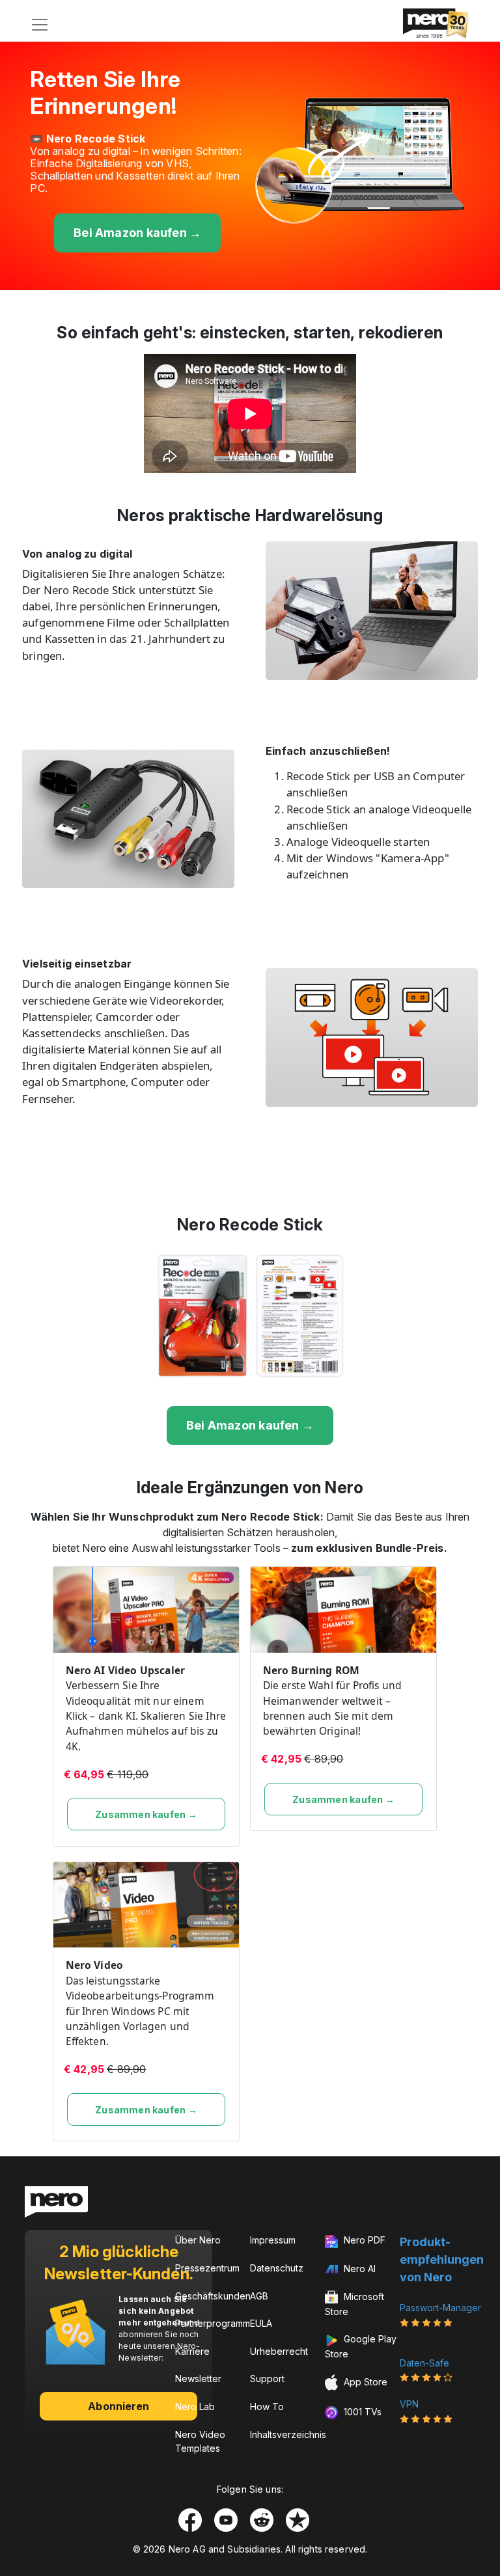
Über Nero (198, 2240)
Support (267, 2379)
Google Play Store (361, 2346)
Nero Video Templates (200, 2441)
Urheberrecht (279, 2351)
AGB (259, 2296)
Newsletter (198, 2379)
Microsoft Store (354, 2304)
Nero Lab (195, 2407)
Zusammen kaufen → (146, 1814)
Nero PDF (363, 2240)
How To (267, 2407)
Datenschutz (277, 2268)
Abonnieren (118, 2406)
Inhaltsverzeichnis (288, 2434)
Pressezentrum (207, 2268)
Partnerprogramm (213, 2323)
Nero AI (358, 2269)
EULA (261, 2323)
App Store (364, 2382)
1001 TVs (361, 2412)
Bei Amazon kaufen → (137, 233)
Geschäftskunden (213, 2296)
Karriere (192, 2351)
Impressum (273, 2240)
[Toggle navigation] (40, 25)
